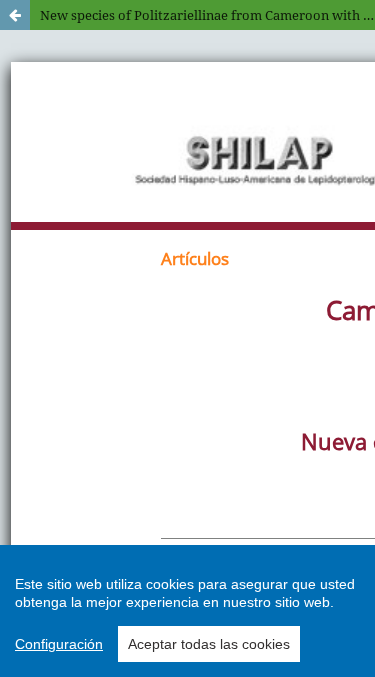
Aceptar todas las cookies (209, 644)
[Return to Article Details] (15, 15)
